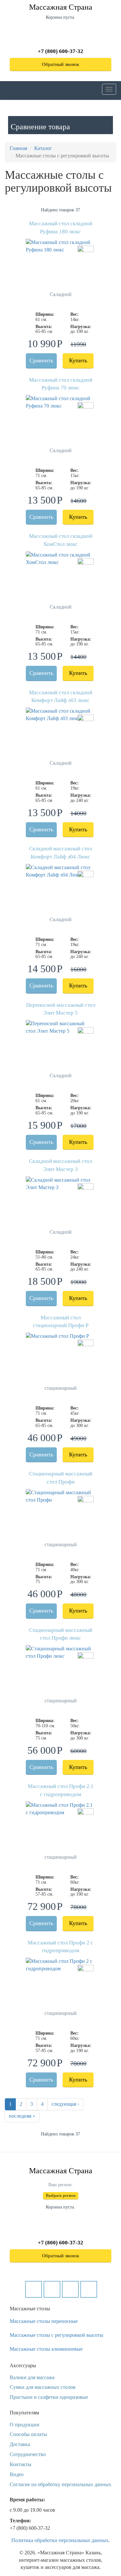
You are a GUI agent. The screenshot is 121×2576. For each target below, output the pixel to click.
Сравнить (41, 360)
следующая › (65, 2104)
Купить (78, 360)
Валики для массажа (32, 2377)
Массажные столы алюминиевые (46, 2349)
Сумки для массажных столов (43, 2387)
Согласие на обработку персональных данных (60, 2484)
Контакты (20, 2464)
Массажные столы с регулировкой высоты (56, 2335)
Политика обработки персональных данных (60, 2540)
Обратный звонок (60, 64)
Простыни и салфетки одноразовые (49, 2397)
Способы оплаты (28, 2434)
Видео (17, 2474)
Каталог (43, 148)
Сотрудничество (28, 2454)
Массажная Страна (61, 7)
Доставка (20, 2444)
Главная (18, 148)
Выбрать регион (61, 2195)
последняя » (22, 2116)
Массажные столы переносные (44, 2321)
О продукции (25, 2425)
